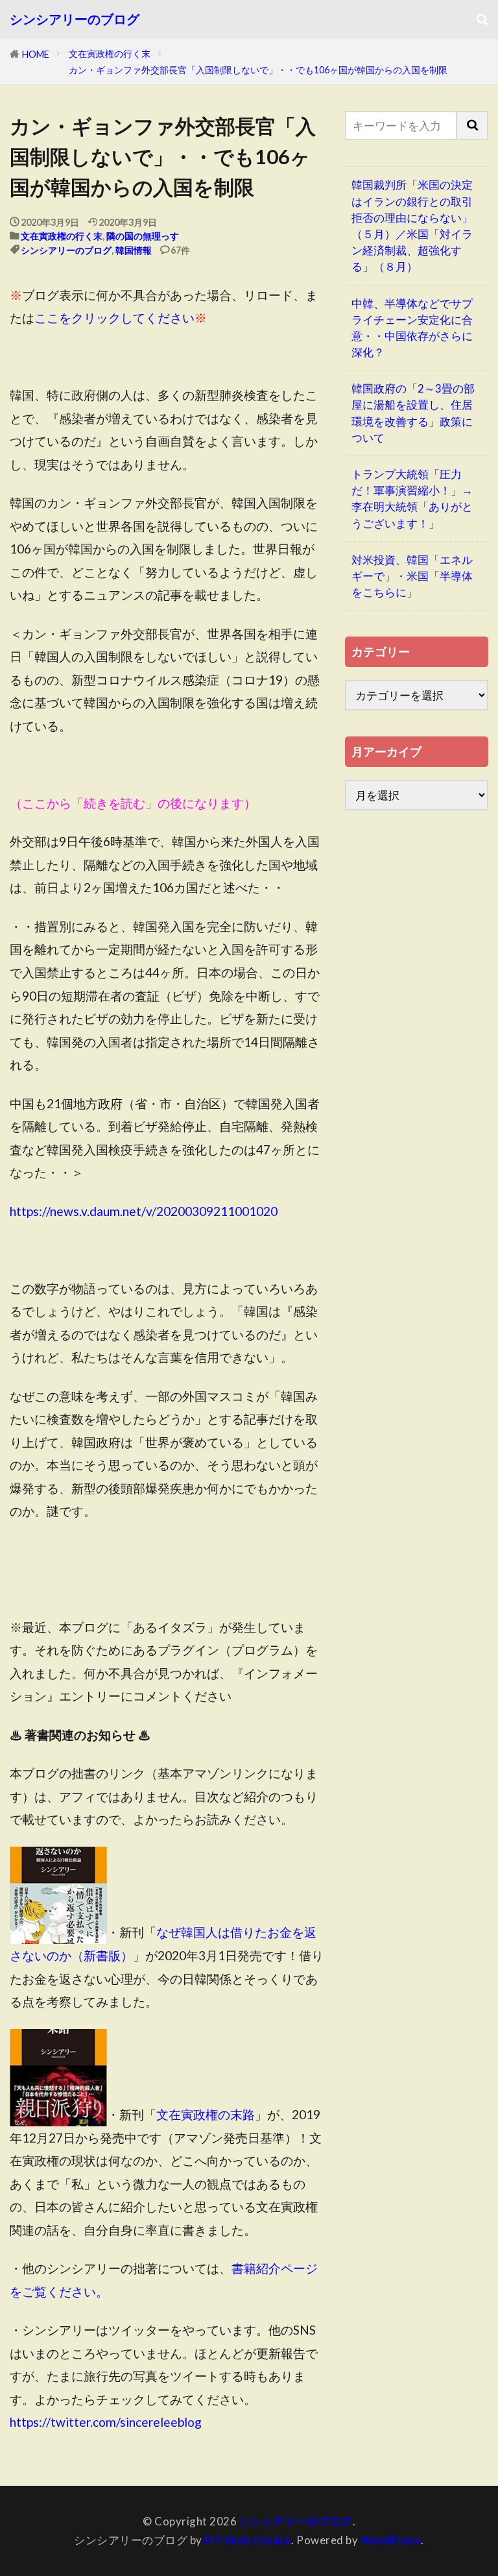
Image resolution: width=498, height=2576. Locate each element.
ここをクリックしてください (114, 318)
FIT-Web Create (248, 2540)
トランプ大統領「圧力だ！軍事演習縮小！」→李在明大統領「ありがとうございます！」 (412, 499)
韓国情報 (134, 250)
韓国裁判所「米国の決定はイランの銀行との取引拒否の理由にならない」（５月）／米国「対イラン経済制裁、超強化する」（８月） (412, 225)
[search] (473, 126)
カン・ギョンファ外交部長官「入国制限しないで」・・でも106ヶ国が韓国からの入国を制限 (258, 70)
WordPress (391, 2540)
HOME (36, 54)
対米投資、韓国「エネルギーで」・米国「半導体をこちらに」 (412, 576)
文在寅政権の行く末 (110, 54)
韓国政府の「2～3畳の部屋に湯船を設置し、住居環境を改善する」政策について (413, 413)
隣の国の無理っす (143, 236)
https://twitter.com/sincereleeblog (106, 2422)
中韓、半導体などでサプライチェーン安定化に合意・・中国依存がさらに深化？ (412, 328)
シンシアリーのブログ (75, 19)
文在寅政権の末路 (206, 2114)
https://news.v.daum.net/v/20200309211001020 (144, 1211)
